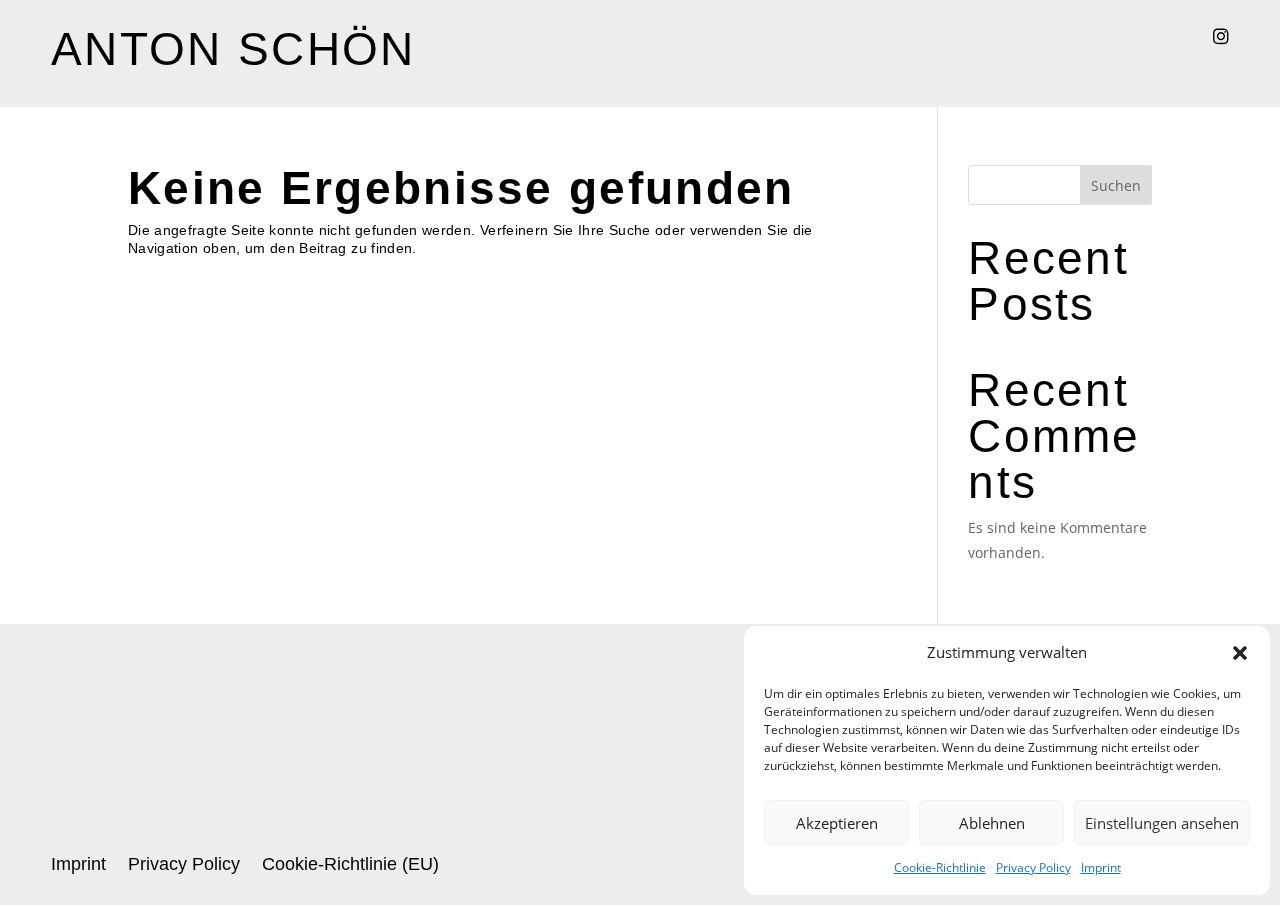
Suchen (1116, 185)
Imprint (1101, 867)
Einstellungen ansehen (1162, 823)
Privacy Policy (1033, 867)
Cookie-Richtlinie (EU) (350, 865)
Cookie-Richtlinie (940, 867)
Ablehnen (992, 823)
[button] (1240, 653)
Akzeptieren (837, 823)
